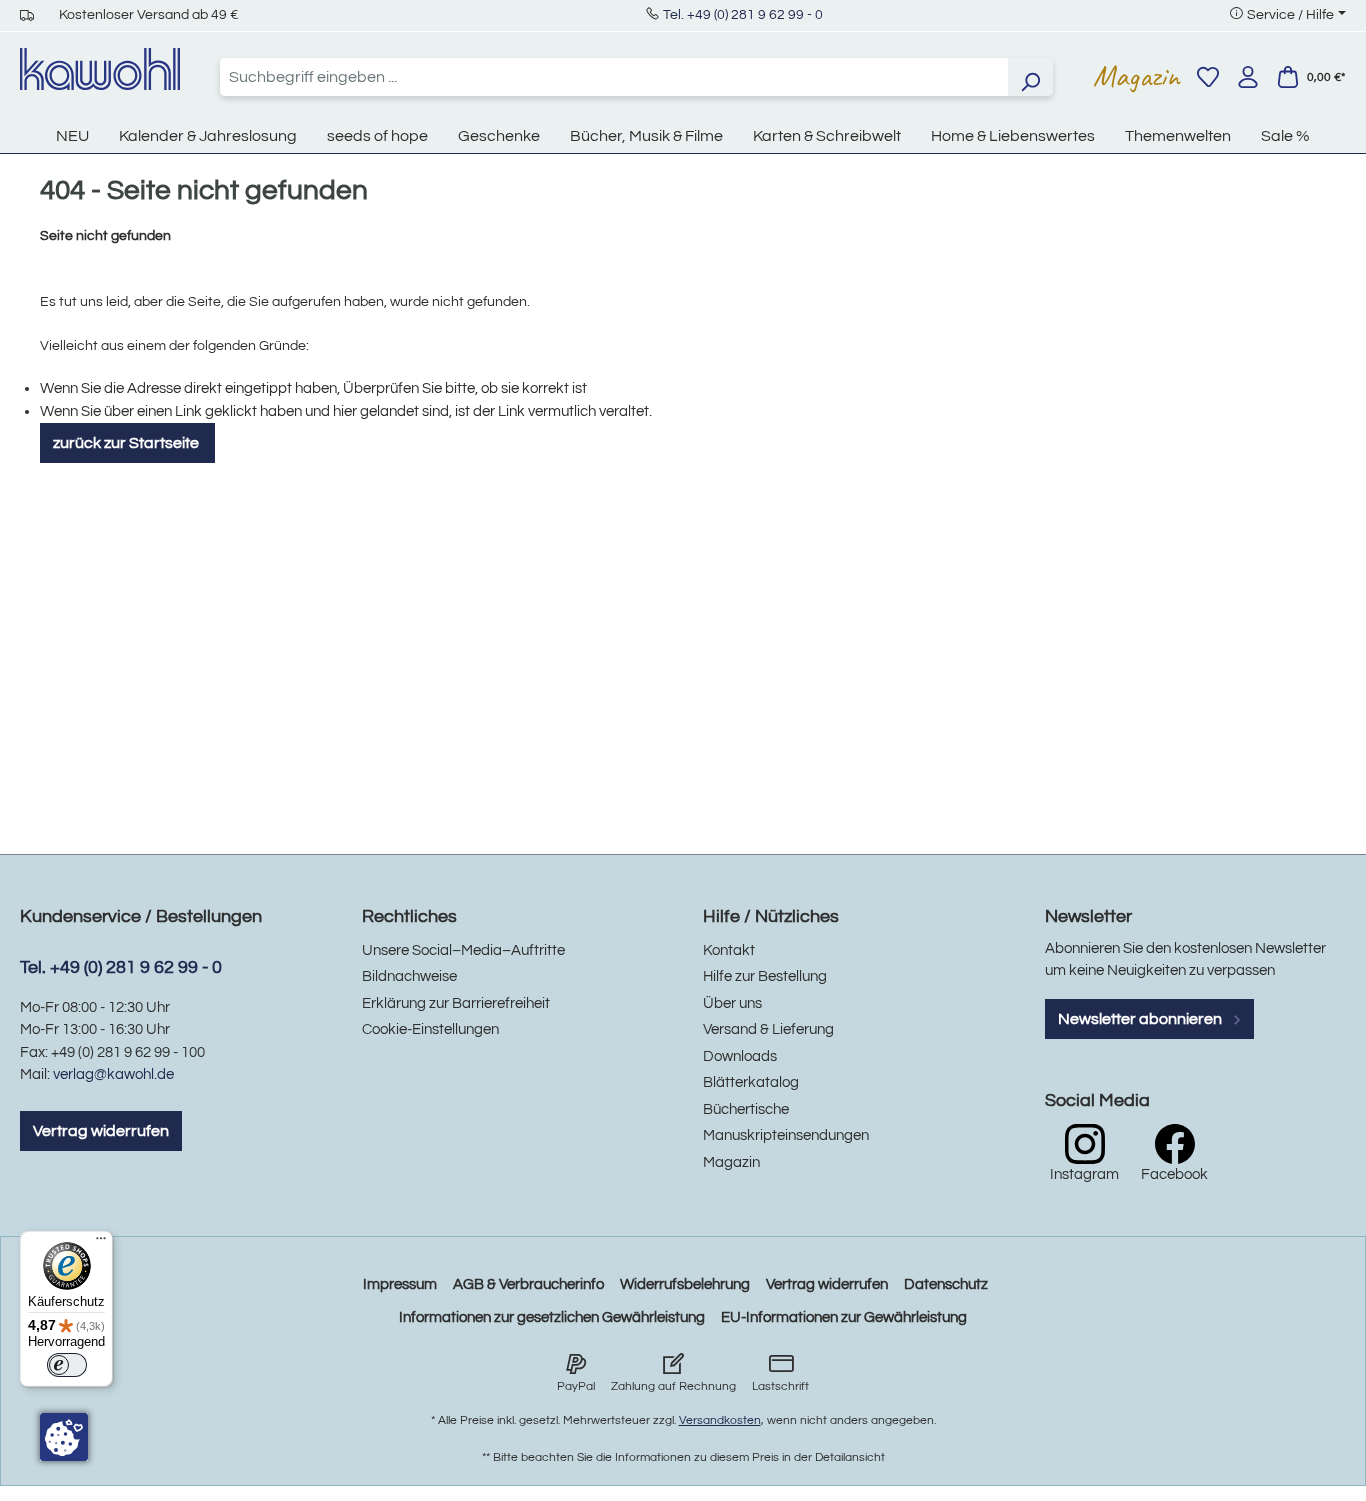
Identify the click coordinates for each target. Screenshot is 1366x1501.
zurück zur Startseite (127, 443)
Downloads (740, 1056)
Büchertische (746, 1109)
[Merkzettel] (1208, 77)
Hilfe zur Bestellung (765, 976)
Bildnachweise (409, 976)
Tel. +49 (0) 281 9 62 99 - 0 (743, 15)
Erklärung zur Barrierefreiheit (456, 1003)
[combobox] (614, 77)
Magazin (1136, 76)
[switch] (67, 1365)
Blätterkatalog (751, 1082)
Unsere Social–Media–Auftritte (463, 950)
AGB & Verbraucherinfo (528, 1284)
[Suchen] (1030, 77)
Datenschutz (946, 1284)
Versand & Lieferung (768, 1029)
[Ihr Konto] (1248, 77)
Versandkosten (720, 1420)
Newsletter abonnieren (1141, 1019)
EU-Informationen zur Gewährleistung (844, 1317)
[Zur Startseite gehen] (100, 69)
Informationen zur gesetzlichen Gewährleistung (552, 1317)
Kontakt (729, 950)
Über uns (732, 1003)
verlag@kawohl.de (113, 1074)
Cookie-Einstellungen (430, 1029)
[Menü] (101, 1243)
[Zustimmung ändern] (64, 1437)
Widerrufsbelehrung (685, 1284)
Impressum (400, 1284)
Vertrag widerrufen (101, 1131)
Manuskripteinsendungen (786, 1135)
